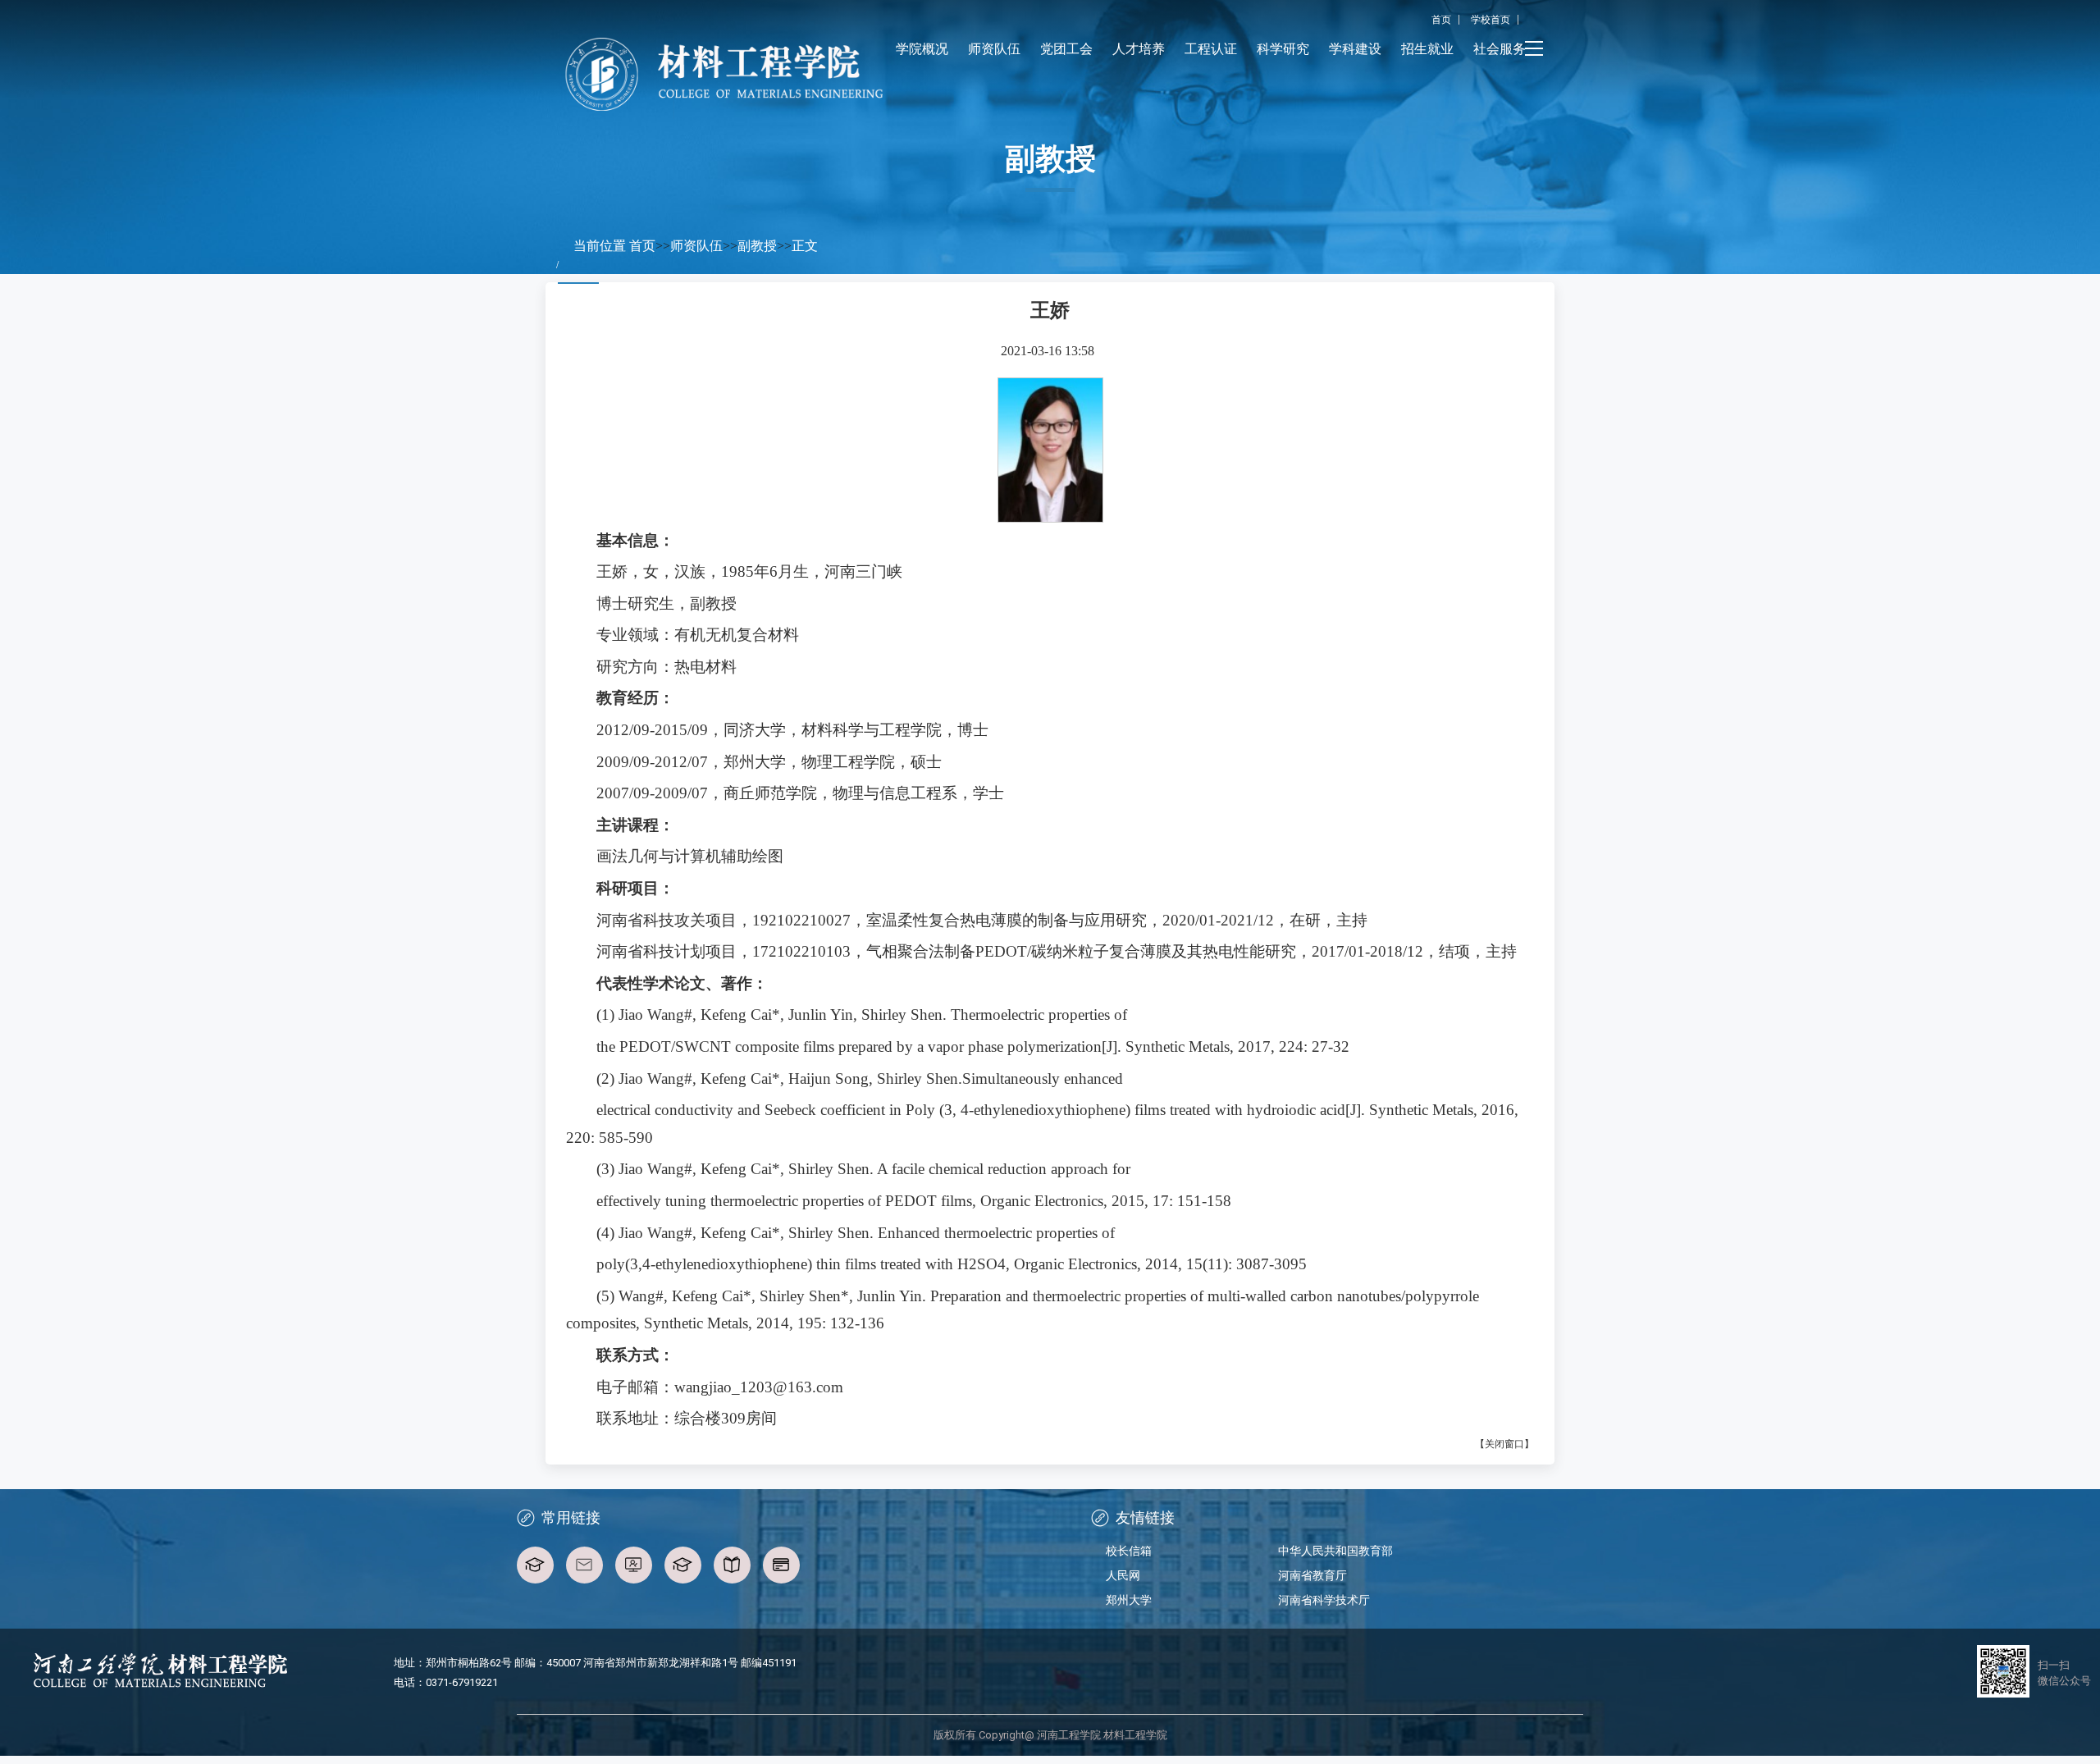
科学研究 (1283, 49)
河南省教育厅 (1312, 1575)
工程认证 (1211, 49)
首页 (1441, 20)
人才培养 (1139, 49)
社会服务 (1500, 49)
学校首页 (1491, 20)
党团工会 (1066, 49)
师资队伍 (994, 49)
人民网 (1123, 1575)
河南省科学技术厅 (1324, 1600)
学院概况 (922, 49)
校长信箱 (1129, 1551)
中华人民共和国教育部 (1335, 1551)
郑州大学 (1129, 1600)
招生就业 (1427, 49)
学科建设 (1355, 49)
